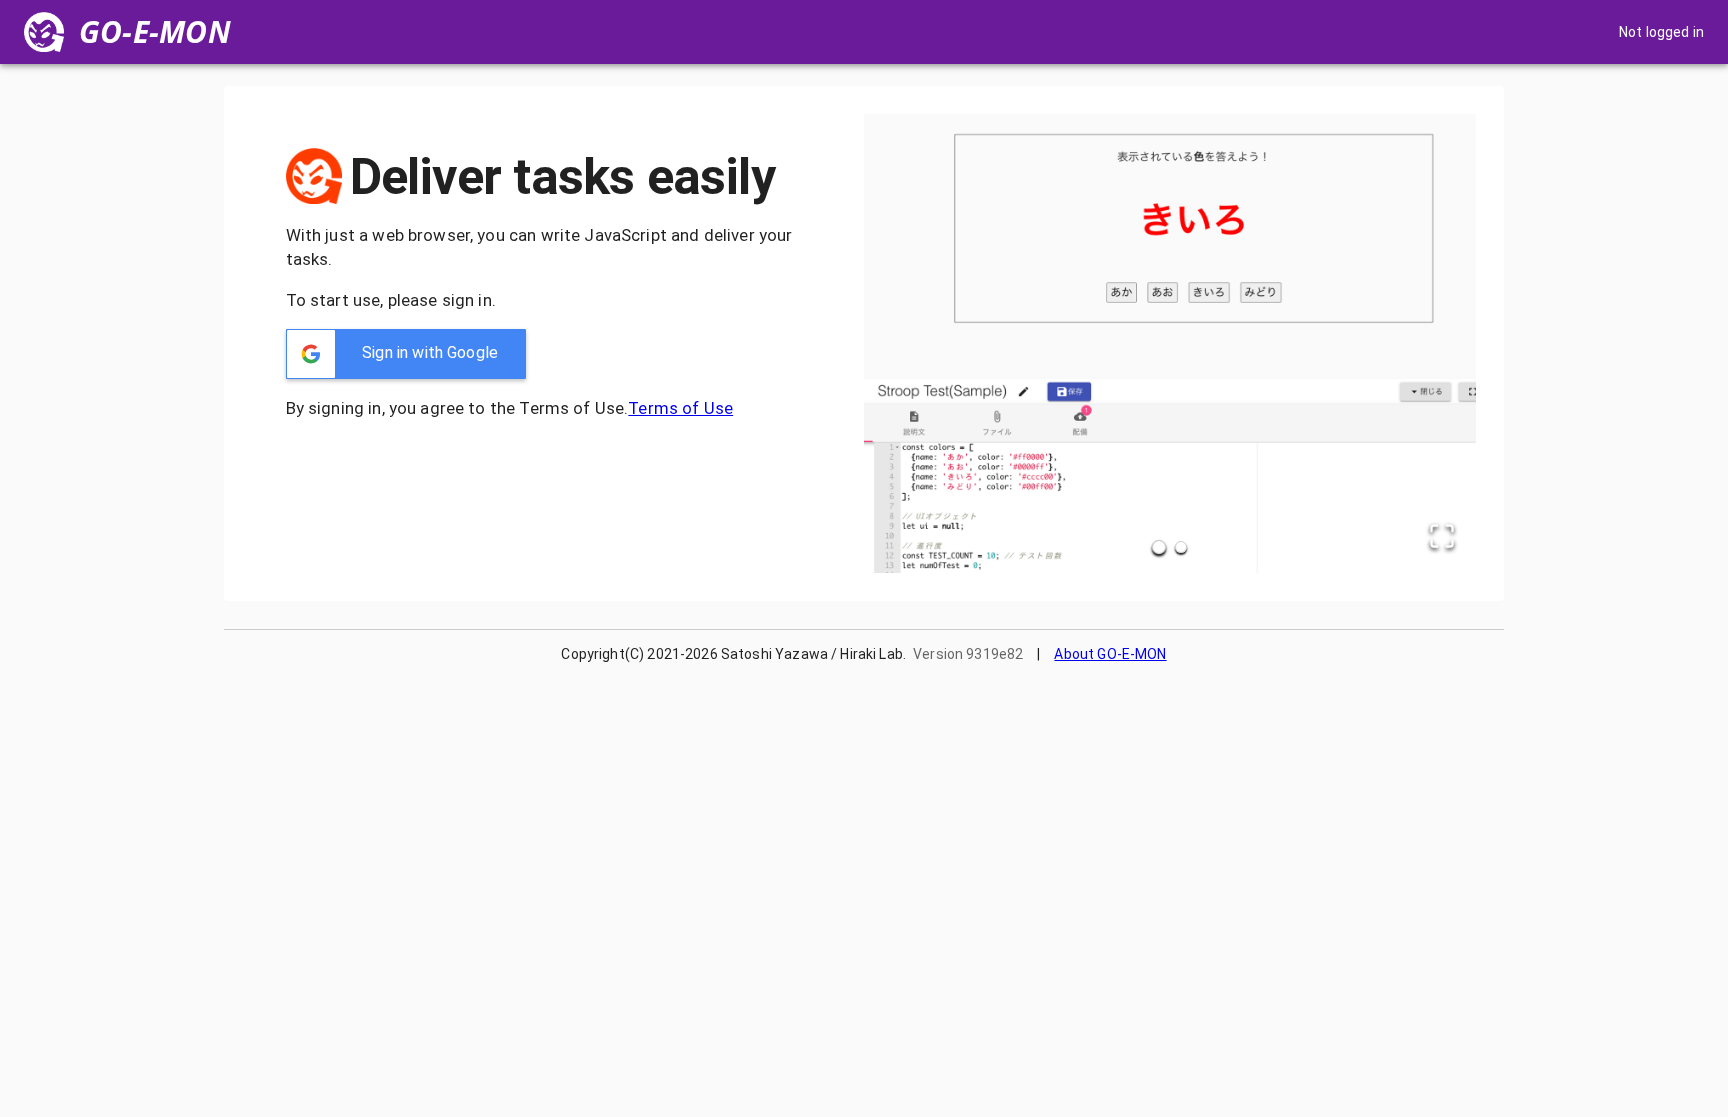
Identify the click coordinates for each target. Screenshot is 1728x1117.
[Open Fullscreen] (1442, 537)
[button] (406, 354)
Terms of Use (680, 408)
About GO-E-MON (1110, 654)
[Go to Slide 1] (1159, 547)
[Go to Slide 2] (1181, 547)
